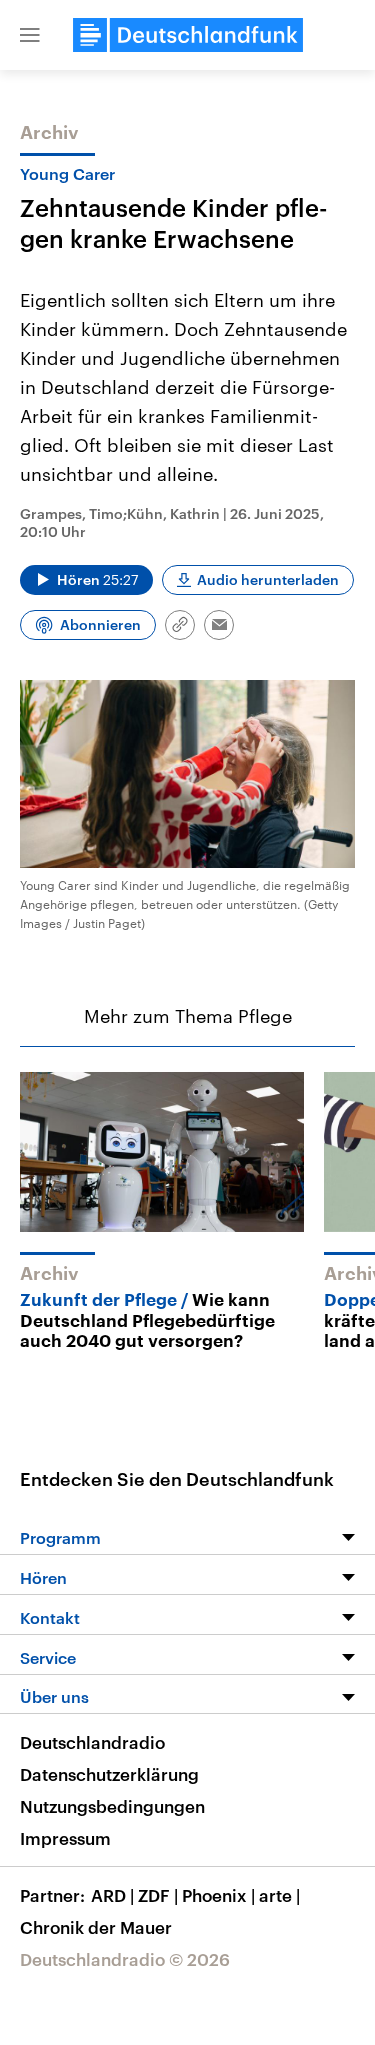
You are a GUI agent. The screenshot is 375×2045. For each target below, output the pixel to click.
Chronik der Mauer (96, 1927)
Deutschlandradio (92, 1742)
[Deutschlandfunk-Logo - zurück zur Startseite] (188, 35)
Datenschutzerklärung (109, 1774)
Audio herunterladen (268, 579)
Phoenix (218, 1895)
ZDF (158, 1895)
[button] (30, 35)
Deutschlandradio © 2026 (125, 1959)
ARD (112, 1895)
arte (279, 1895)
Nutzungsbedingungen (112, 1806)
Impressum (65, 1838)
